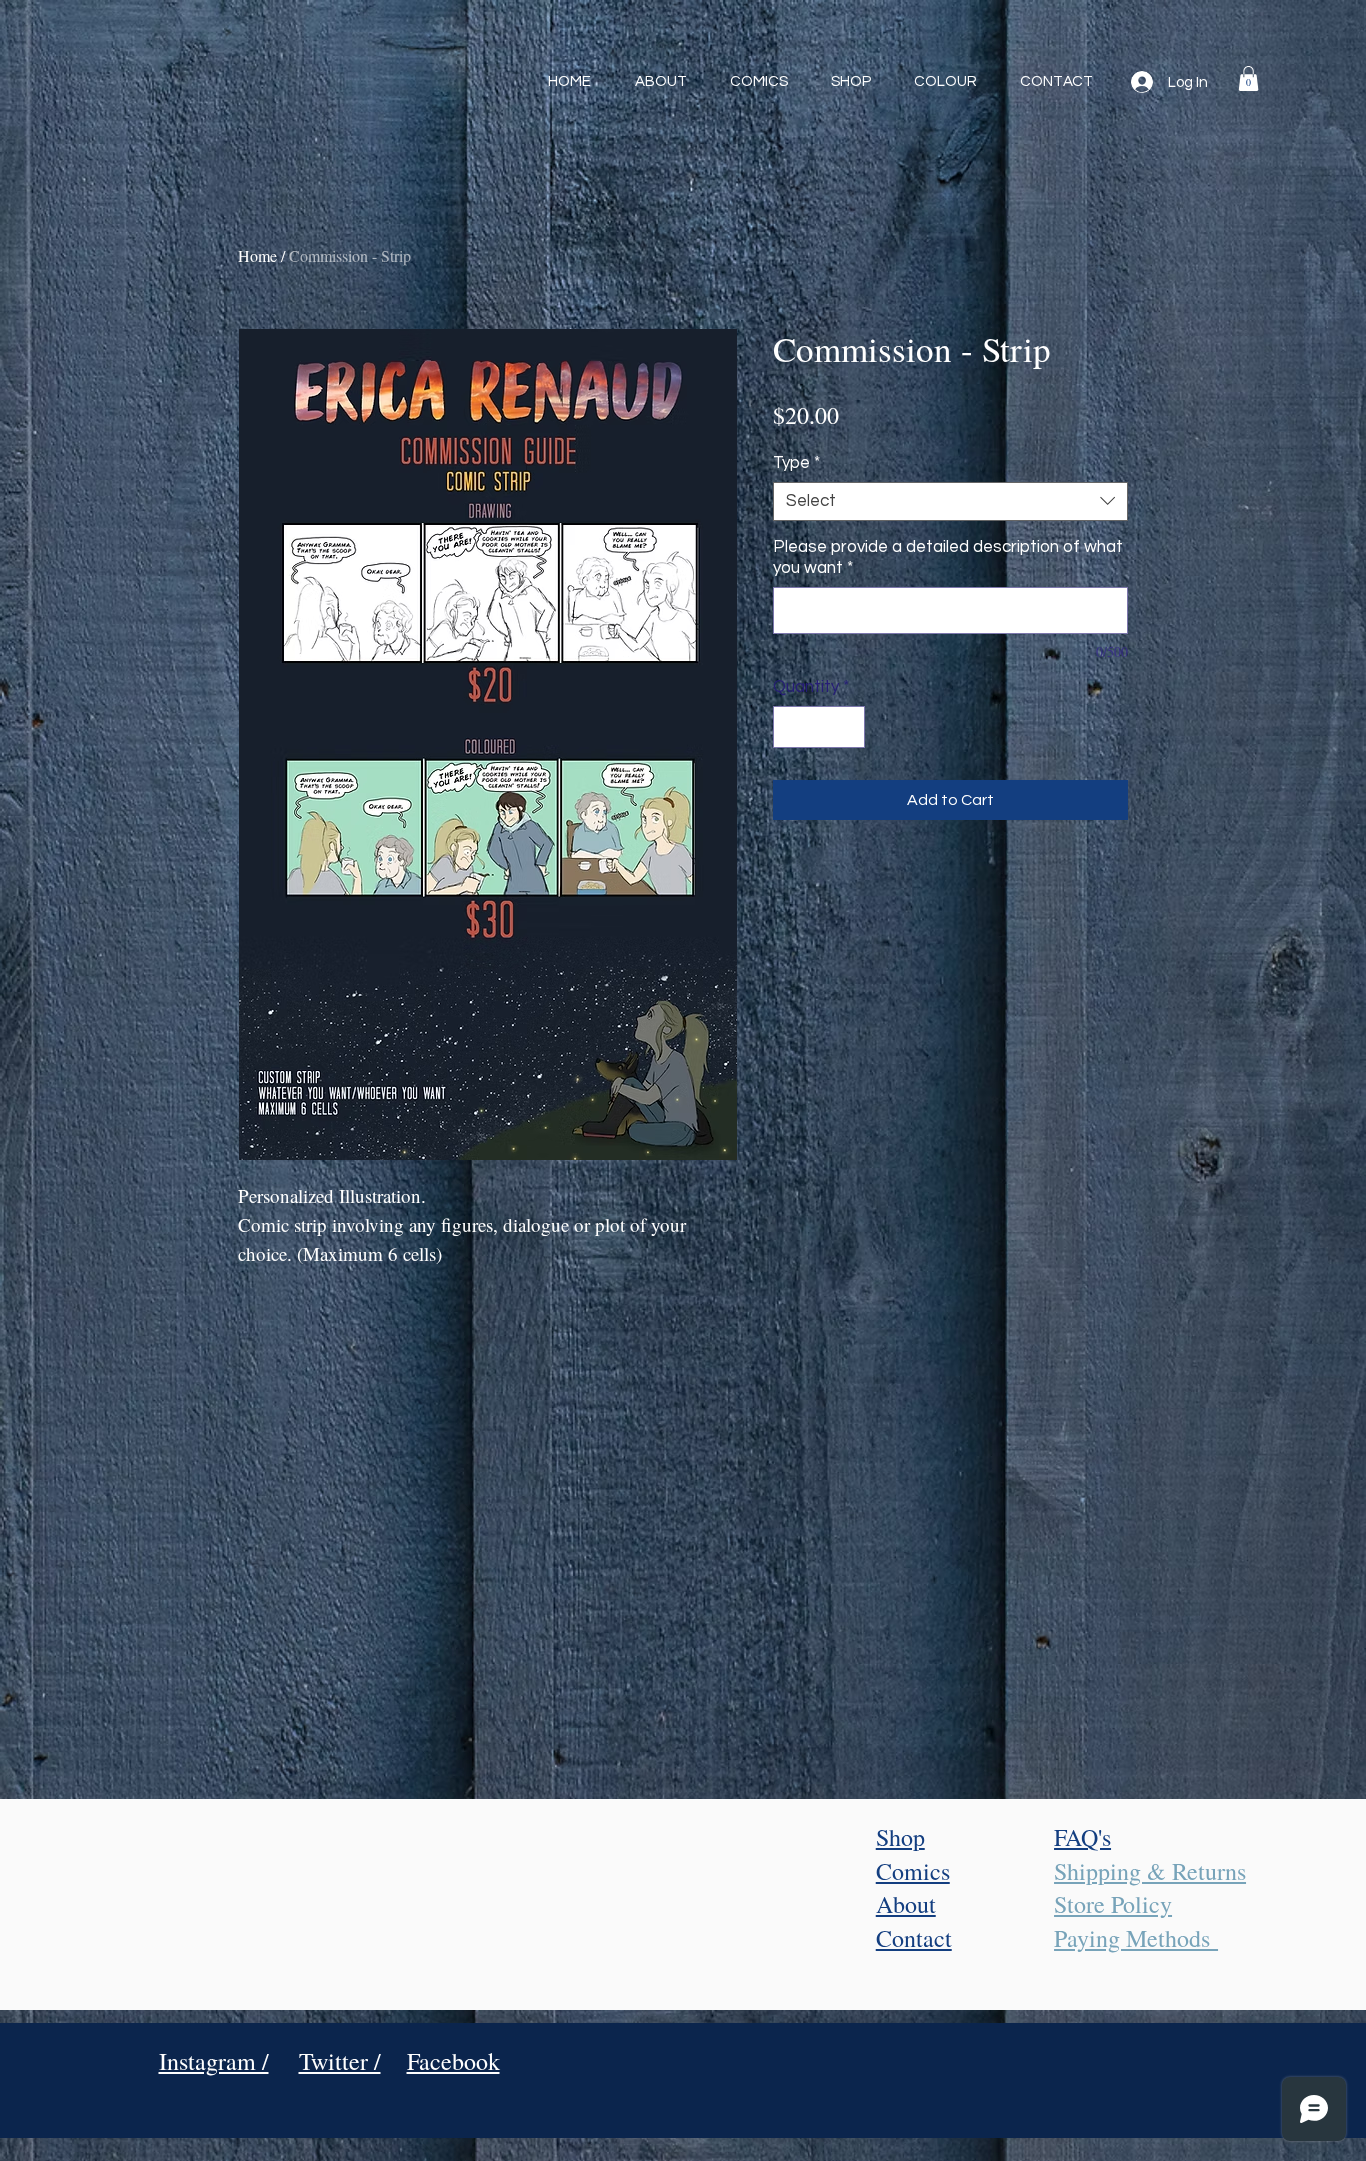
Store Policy (1113, 1904)
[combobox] (950, 501)
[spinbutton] (819, 727)
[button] (1248, 78)
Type (796, 463)
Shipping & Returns (1150, 1871)
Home (257, 255)
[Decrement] (791, 727)
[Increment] (848, 727)
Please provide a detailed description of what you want (948, 557)
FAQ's (1082, 1837)
